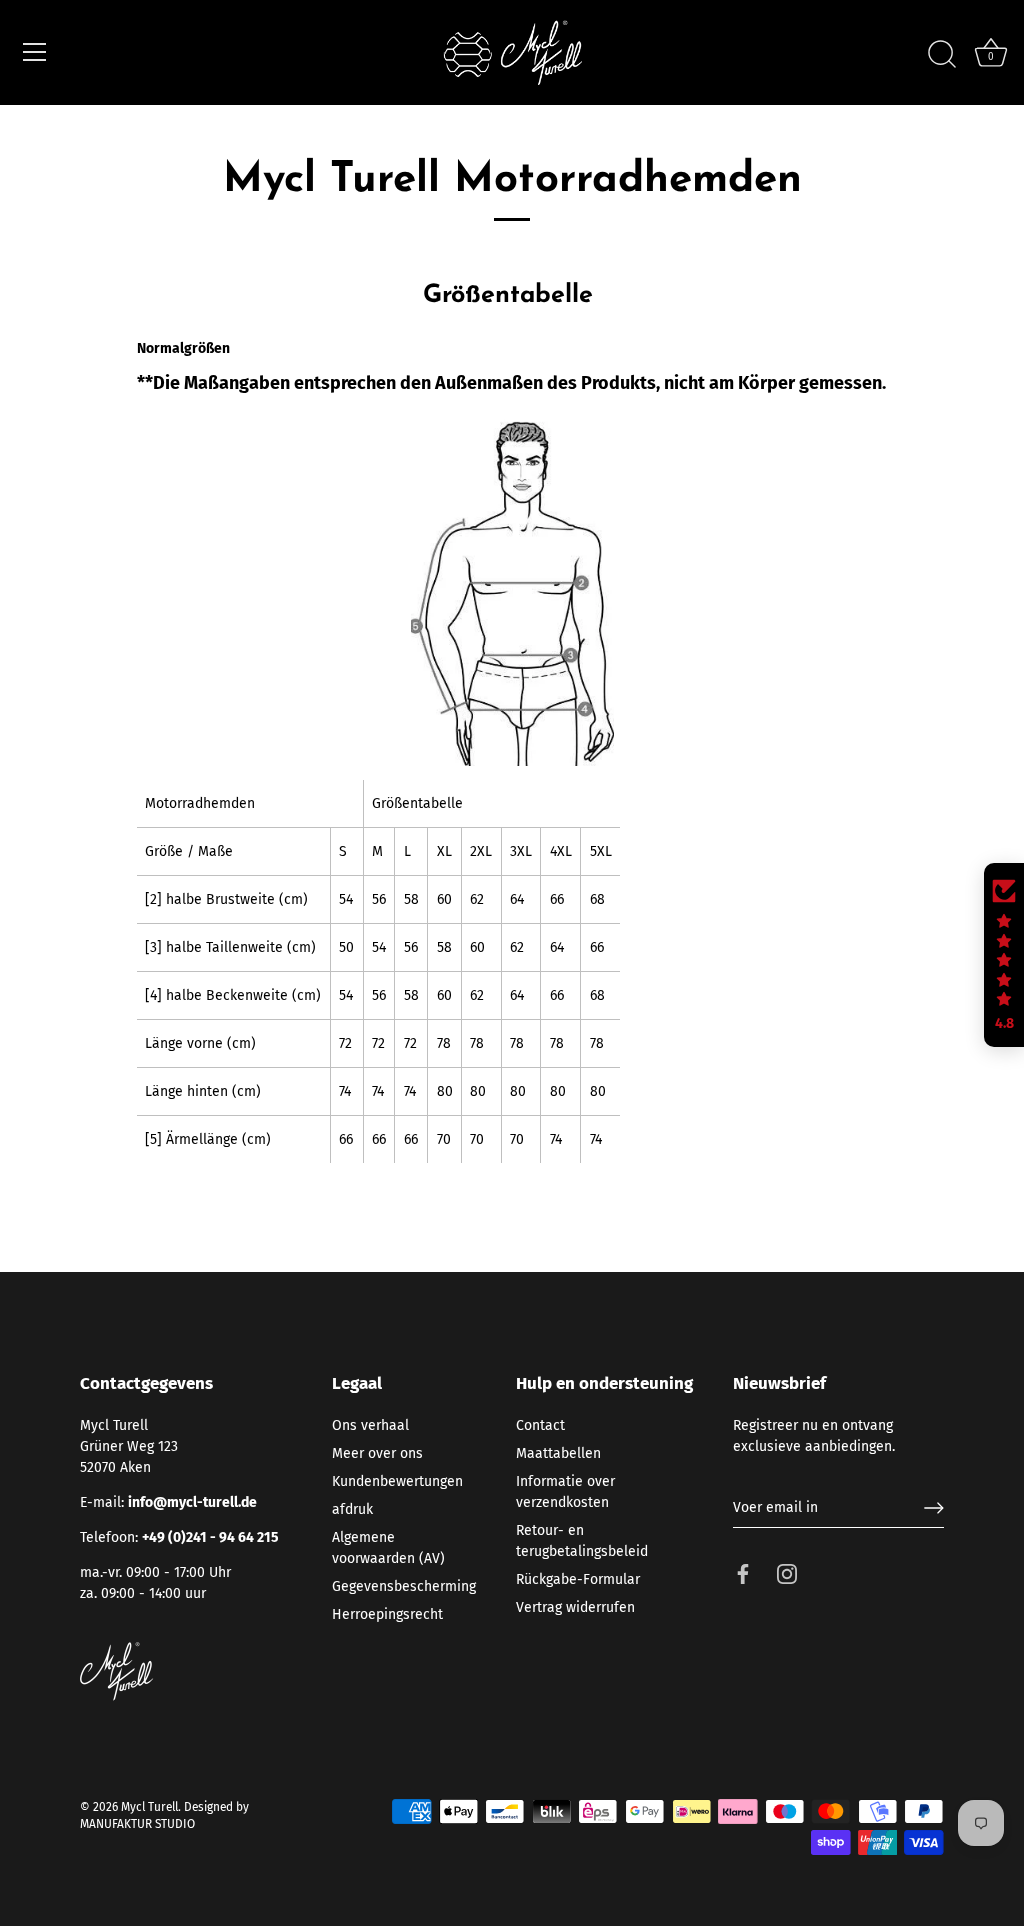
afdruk (352, 1509)
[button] (1004, 955)
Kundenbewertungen (397, 1481)
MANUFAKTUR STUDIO (137, 1824)
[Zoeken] (942, 55)
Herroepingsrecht (387, 1614)
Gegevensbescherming (404, 1586)
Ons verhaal (370, 1425)
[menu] (35, 52)
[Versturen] (934, 1508)
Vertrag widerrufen (575, 1607)
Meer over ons (377, 1453)
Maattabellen (558, 1453)
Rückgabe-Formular (578, 1579)
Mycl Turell (149, 1807)
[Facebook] (743, 1573)
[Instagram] (787, 1573)
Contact (540, 1425)
